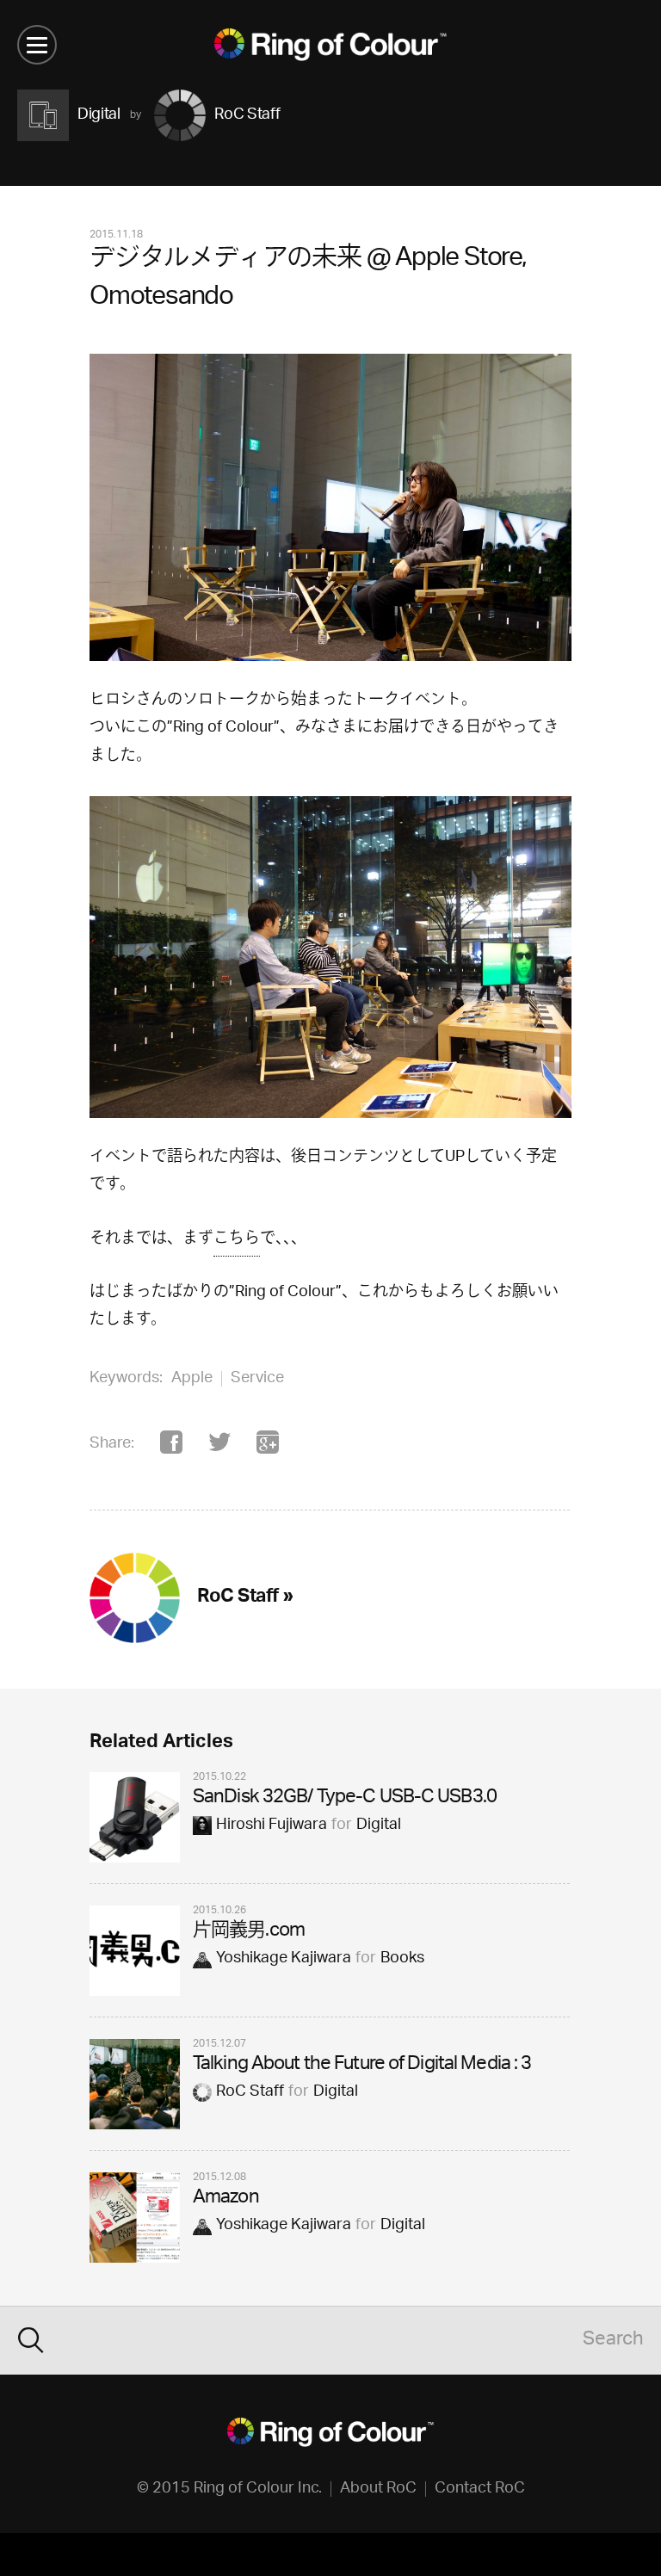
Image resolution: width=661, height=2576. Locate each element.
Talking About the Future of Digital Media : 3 (362, 2065)
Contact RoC (480, 2489)
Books (402, 1959)
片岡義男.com (249, 1932)
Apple (192, 1379)
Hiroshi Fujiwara (272, 1825)
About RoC (378, 2489)
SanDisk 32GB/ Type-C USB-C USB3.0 (345, 1798)
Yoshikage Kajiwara (284, 1959)
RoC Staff (250, 2092)
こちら (237, 1239)
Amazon (226, 2199)
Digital (379, 1825)
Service (257, 1379)
